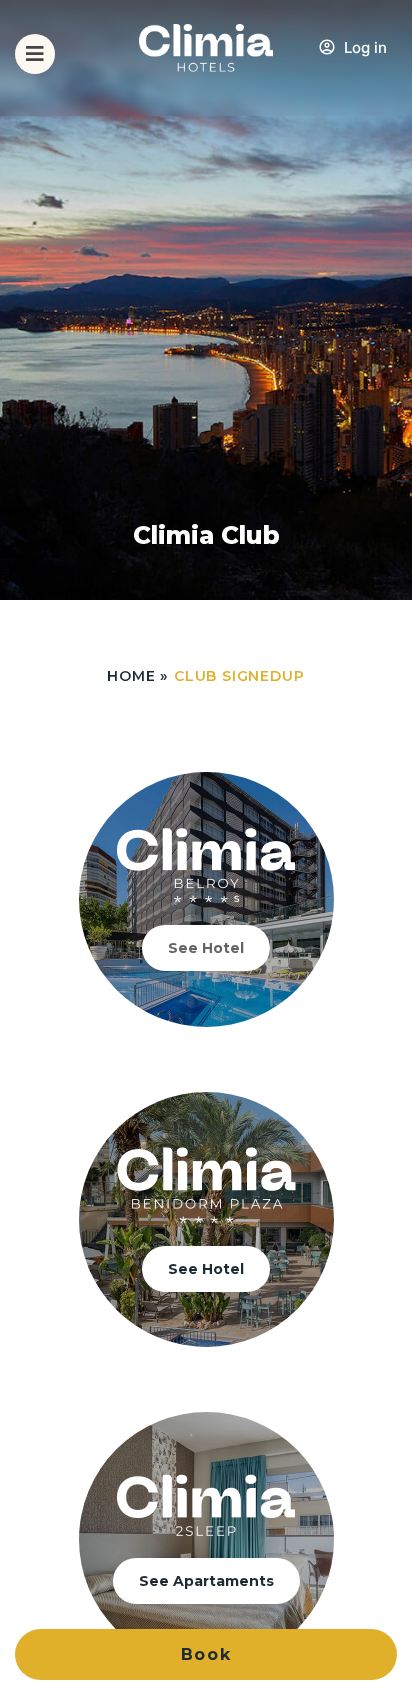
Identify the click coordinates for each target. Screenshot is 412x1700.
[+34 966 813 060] (385, 65)
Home (131, 676)
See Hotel (206, 948)
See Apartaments (206, 1581)
